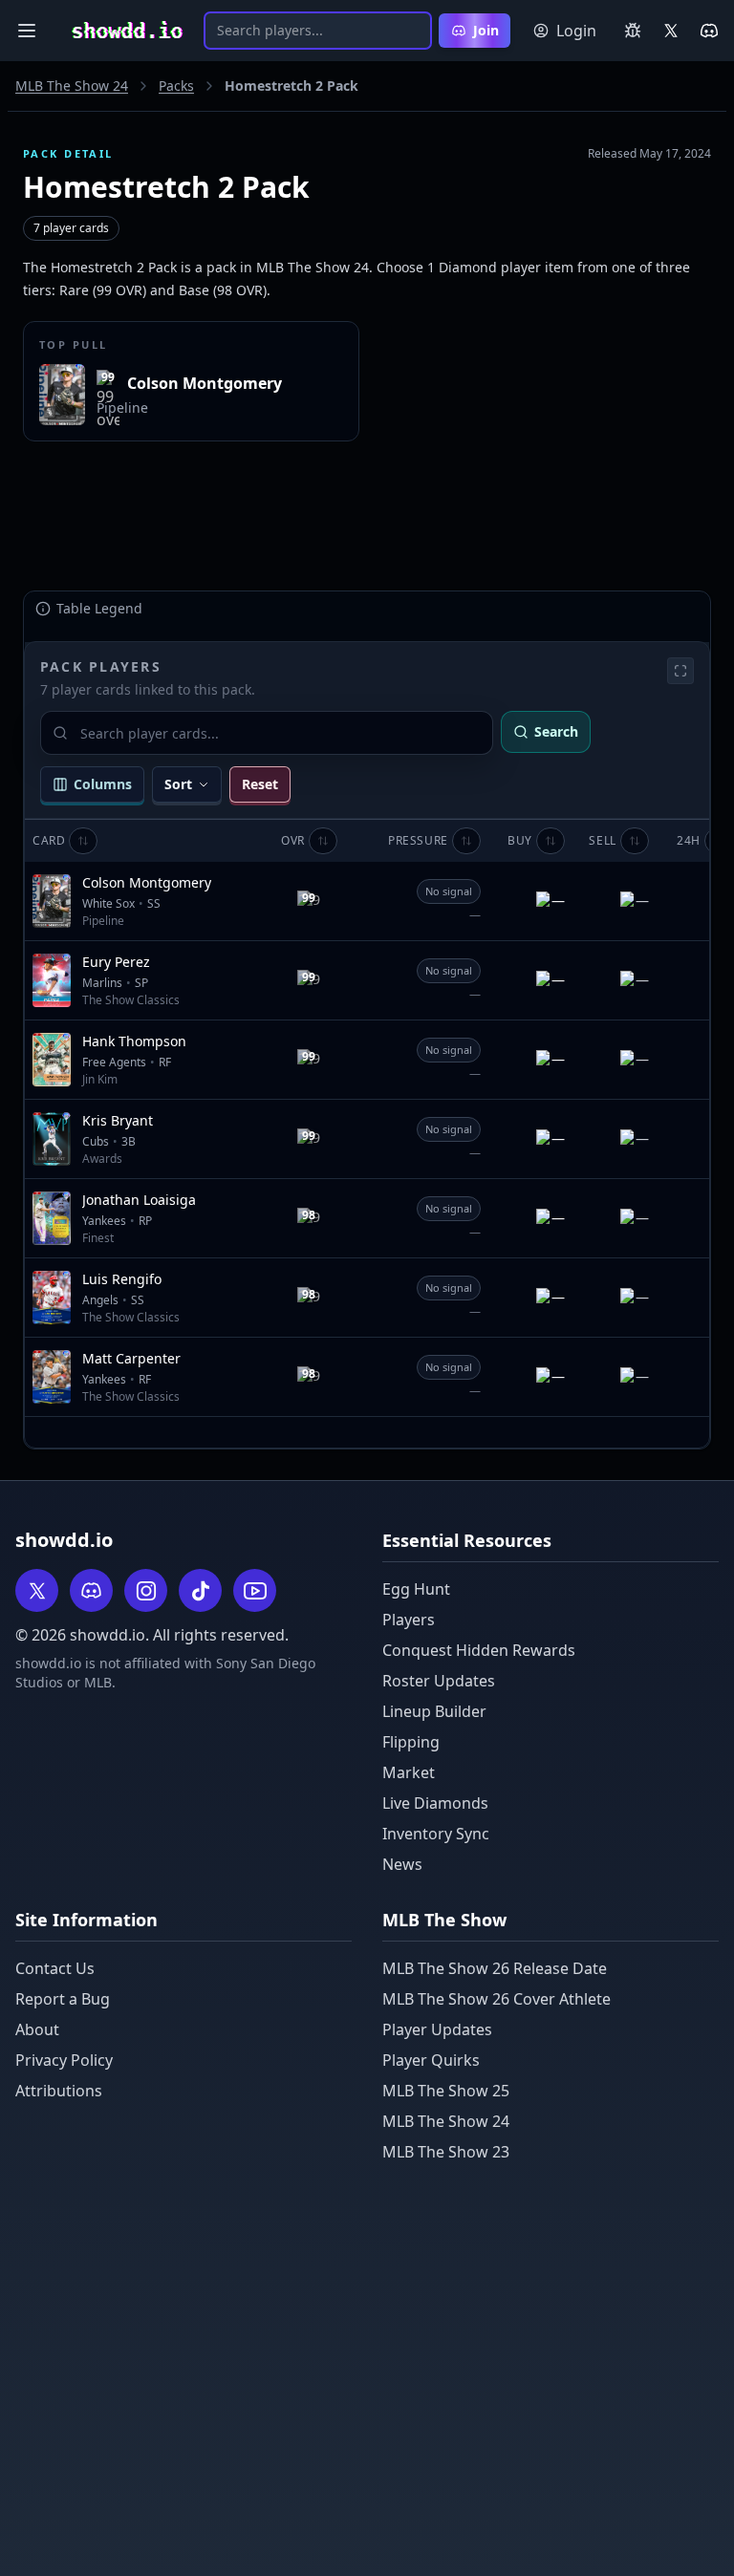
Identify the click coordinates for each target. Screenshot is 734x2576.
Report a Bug (63, 1999)
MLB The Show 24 (72, 86)
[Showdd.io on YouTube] (255, 1590)
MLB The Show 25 (446, 2091)
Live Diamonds (435, 1803)
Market (409, 1772)
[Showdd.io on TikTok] (200, 1590)
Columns (103, 784)
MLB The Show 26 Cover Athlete (497, 1999)
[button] (293, 841)
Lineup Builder (434, 1711)
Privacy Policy (64, 2060)
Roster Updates (439, 1681)
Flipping (411, 1742)
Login (576, 31)
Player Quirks (431, 2060)
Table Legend (99, 608)
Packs (176, 86)
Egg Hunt (416, 1589)
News (402, 1864)
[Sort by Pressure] (466, 841)
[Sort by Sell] (635, 841)
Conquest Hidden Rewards (479, 1650)
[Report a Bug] (633, 31)
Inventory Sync (436, 1834)
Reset (260, 784)
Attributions (59, 2091)
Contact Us (55, 1968)
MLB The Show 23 (446, 2152)
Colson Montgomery (205, 383)
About (37, 2029)
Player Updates (437, 2029)
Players (409, 1620)
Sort (178, 784)
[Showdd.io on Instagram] (146, 1590)
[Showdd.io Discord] (709, 31)
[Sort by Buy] (550, 841)
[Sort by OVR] (323, 841)
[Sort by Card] (83, 841)
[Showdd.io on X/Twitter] (671, 31)
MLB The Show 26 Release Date (495, 1968)
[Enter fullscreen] (680, 671)
